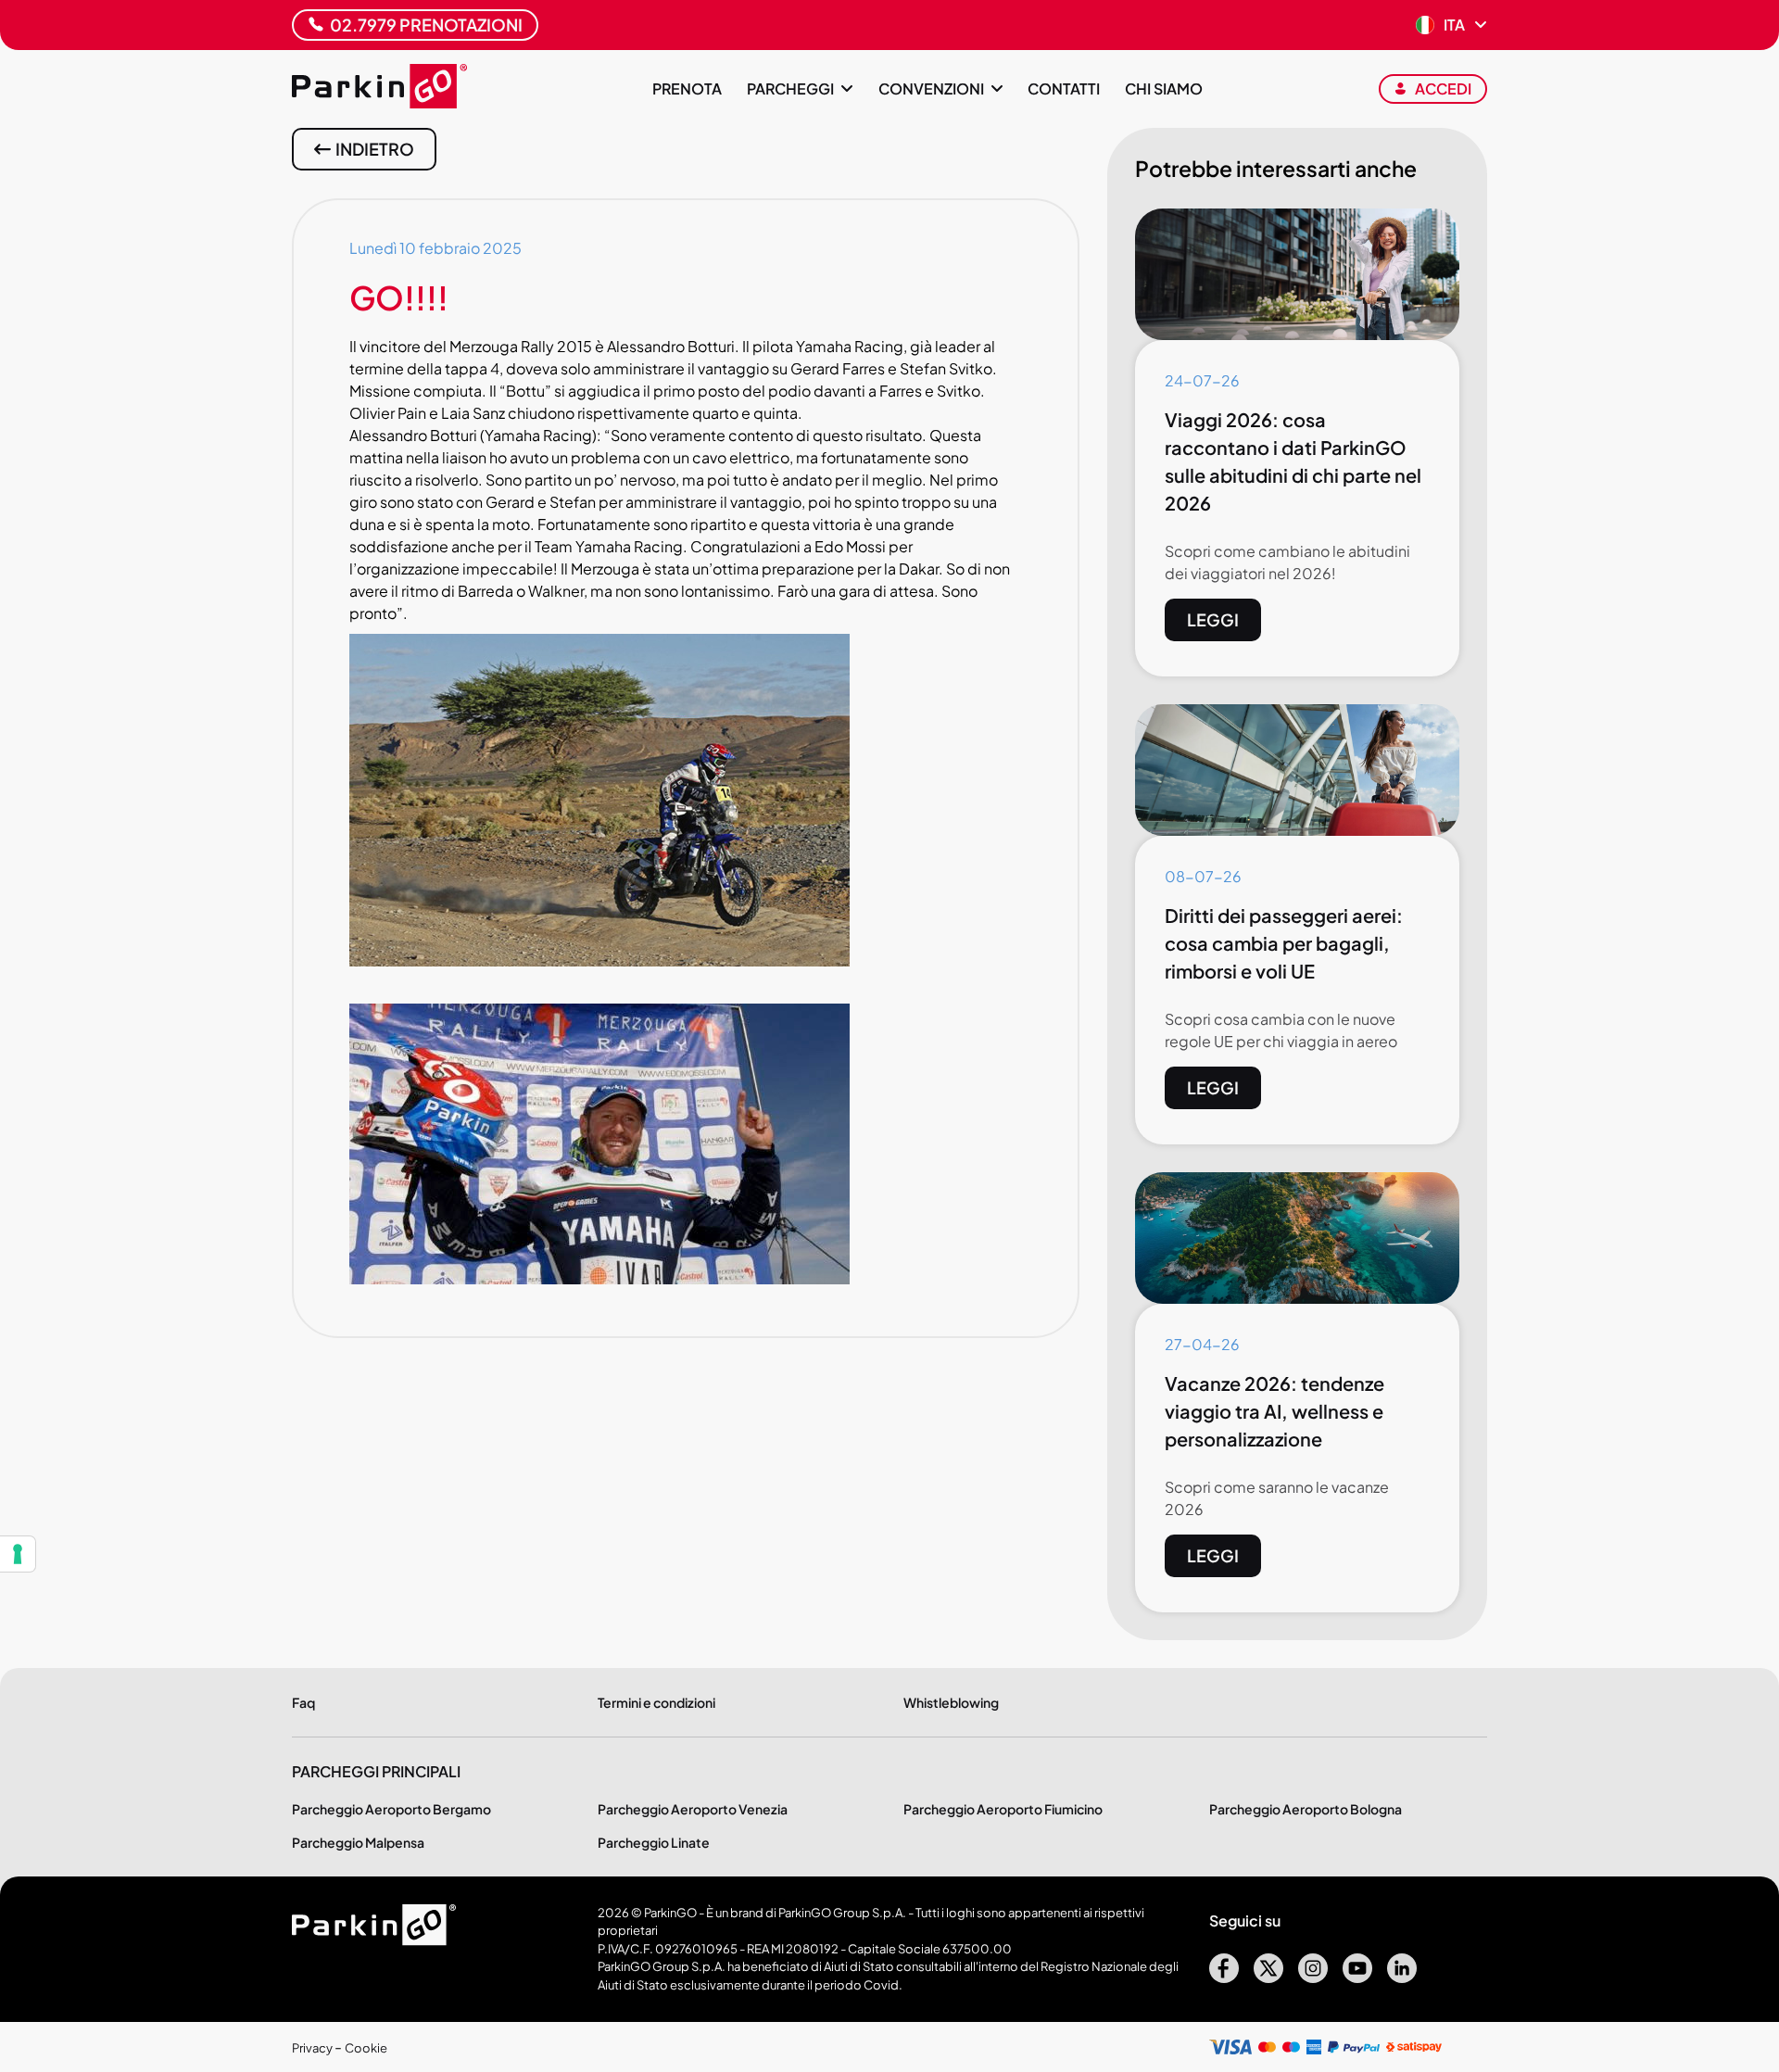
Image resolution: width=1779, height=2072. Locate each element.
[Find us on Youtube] (1357, 1977)
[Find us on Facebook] (1224, 1977)
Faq (303, 1702)
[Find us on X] (1268, 1977)
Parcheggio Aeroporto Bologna (1306, 1809)
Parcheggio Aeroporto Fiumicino (1003, 1809)
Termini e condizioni (656, 1702)
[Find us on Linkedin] (1402, 1977)
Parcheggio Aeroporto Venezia (693, 1809)
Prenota (687, 88)
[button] (1451, 25)
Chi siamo (1164, 88)
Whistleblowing (951, 1702)
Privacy (313, 2048)
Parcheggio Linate (654, 1842)
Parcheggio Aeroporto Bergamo (391, 1809)
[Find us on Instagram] (1313, 1977)
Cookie (366, 2048)
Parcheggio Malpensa (358, 1842)
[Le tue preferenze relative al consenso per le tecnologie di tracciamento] (18, 1554)
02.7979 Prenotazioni (426, 25)
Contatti (1064, 88)
